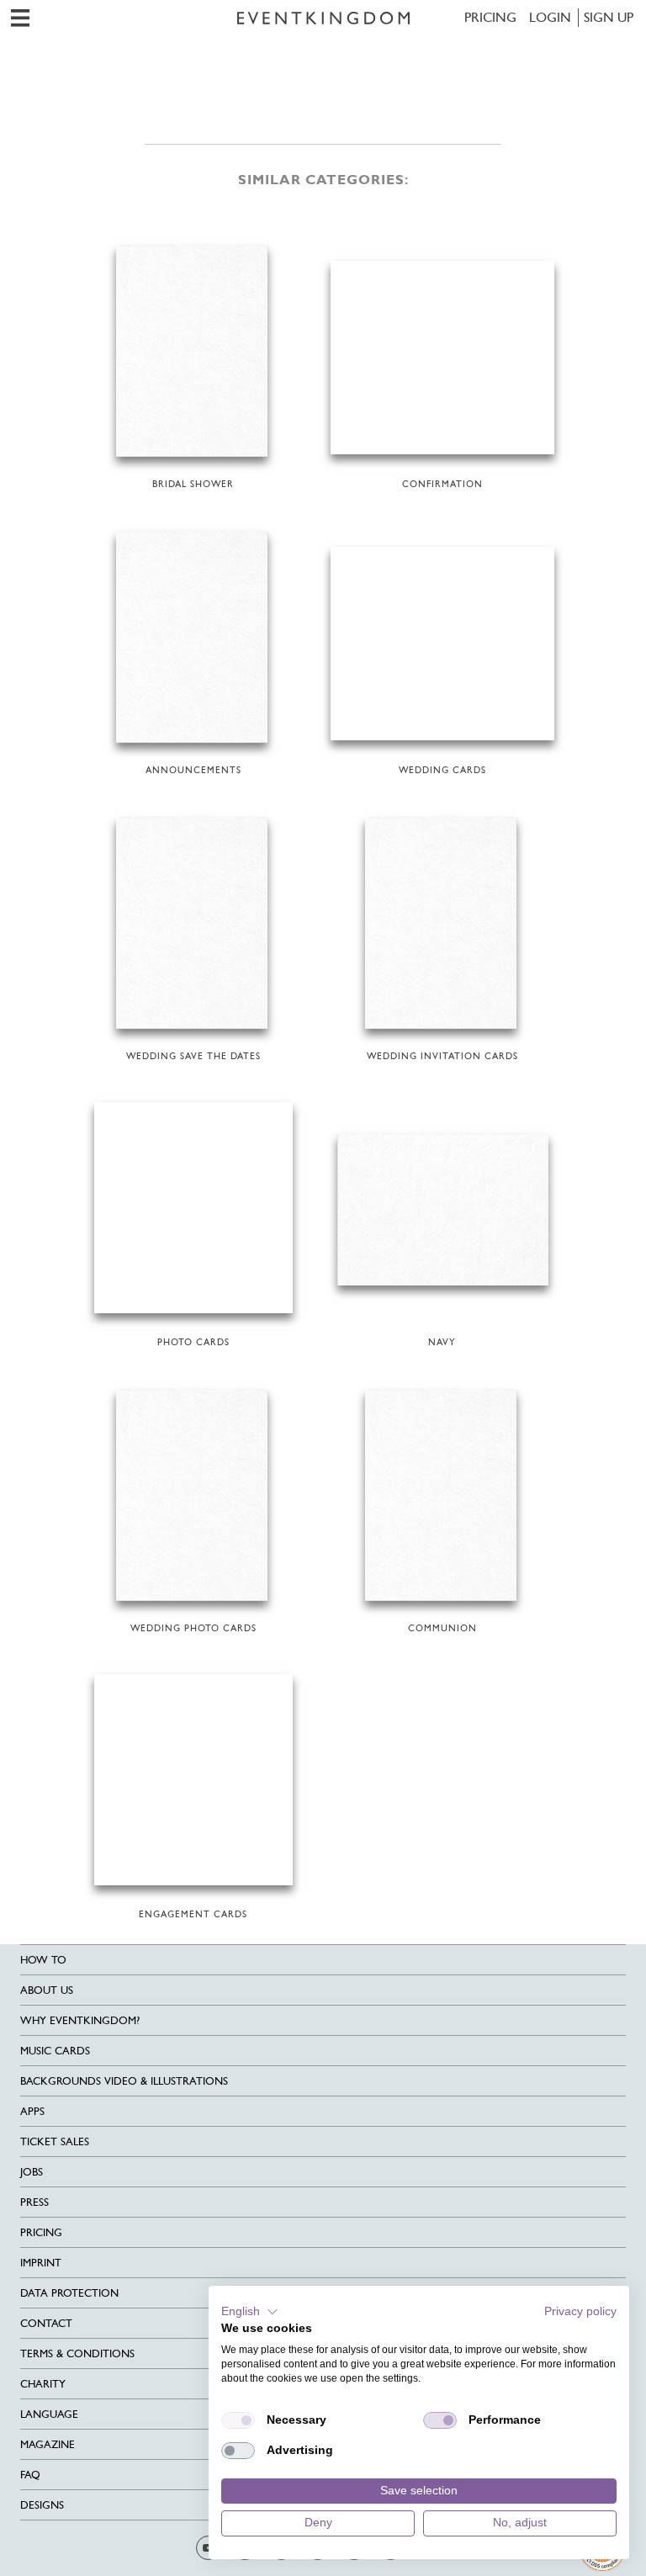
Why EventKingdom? (80, 2020)
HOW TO (43, 1960)
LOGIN (550, 17)
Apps (32, 2111)
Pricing (490, 17)
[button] (250, 2312)
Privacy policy (580, 2311)
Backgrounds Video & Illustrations (124, 2081)
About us (47, 1990)
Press (34, 2202)
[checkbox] (238, 2420)
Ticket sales (55, 2141)
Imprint (41, 2263)
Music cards (55, 2051)
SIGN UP (609, 17)
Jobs (32, 2172)
